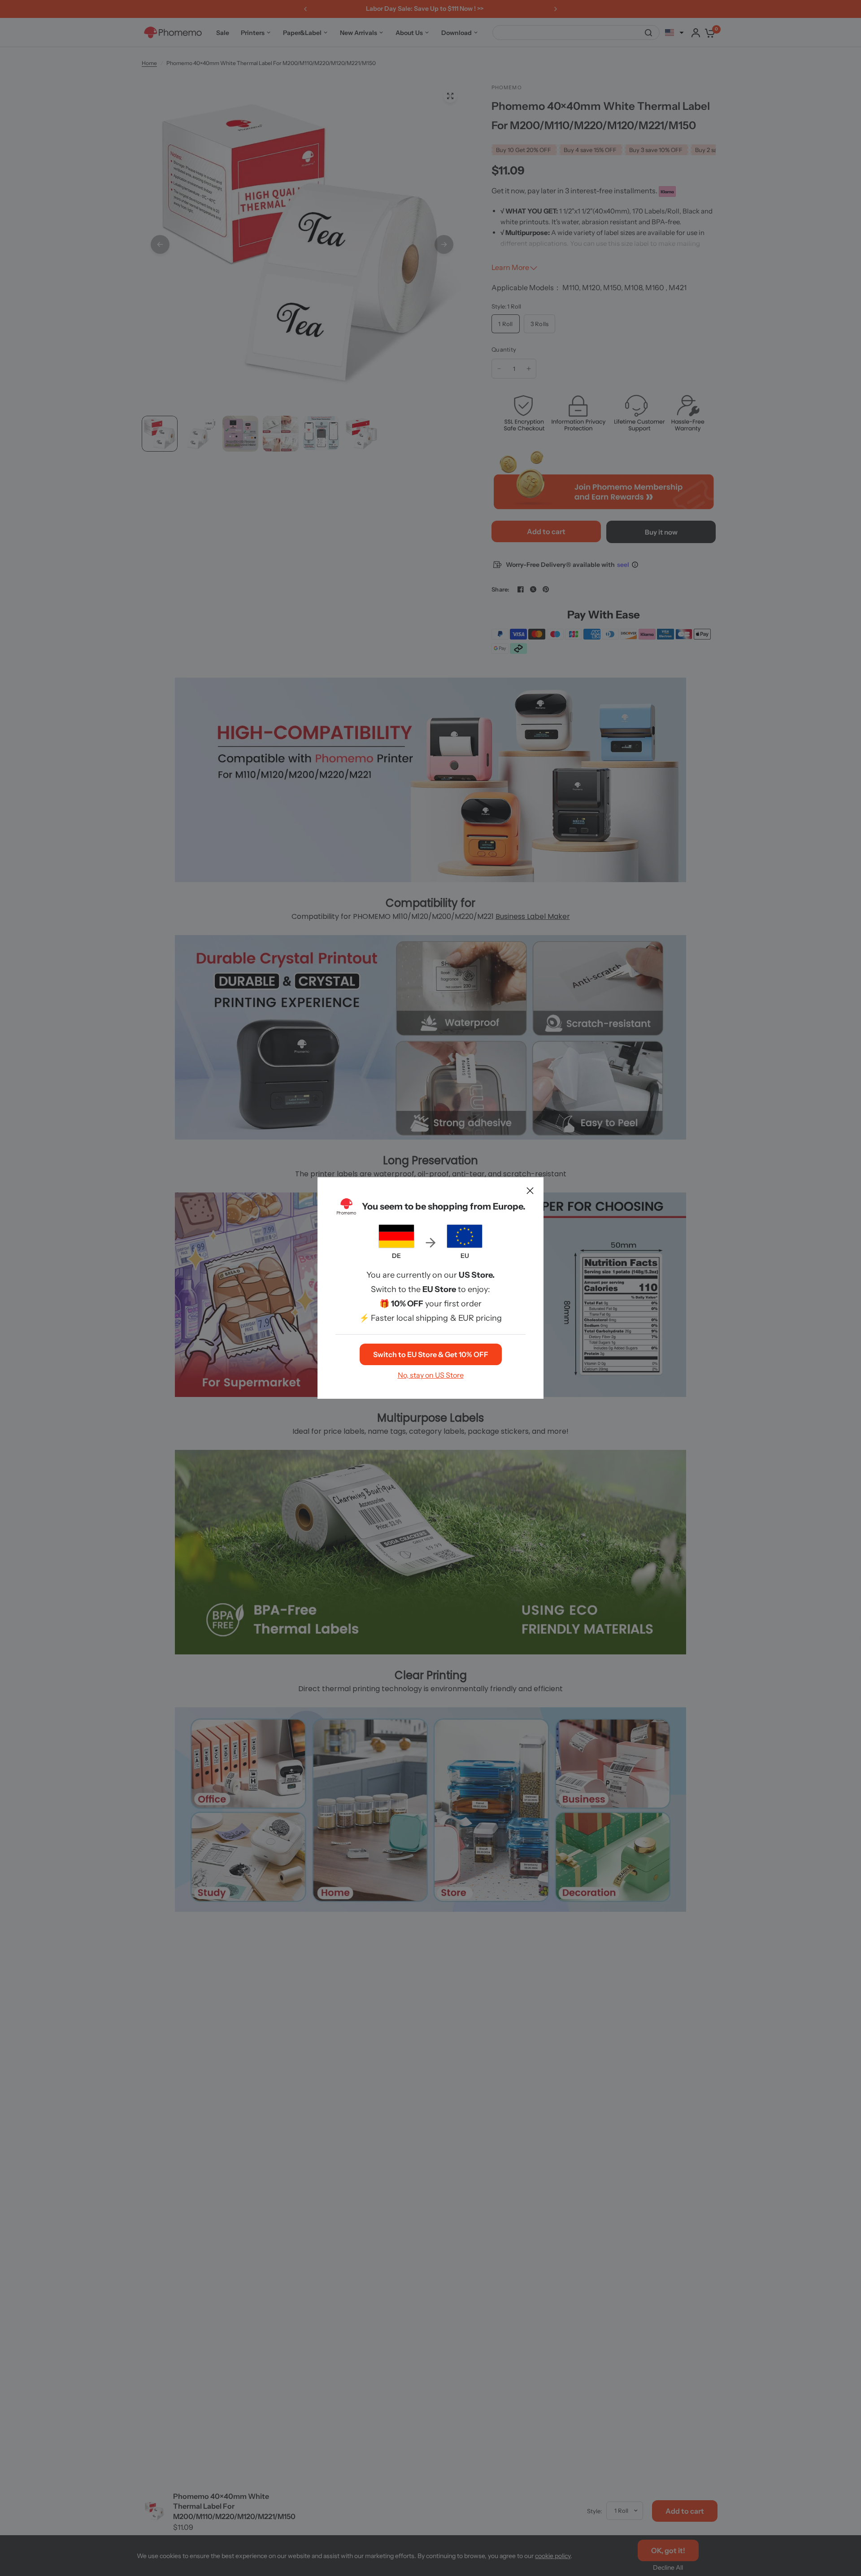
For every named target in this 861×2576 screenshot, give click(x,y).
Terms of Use (430, 1363)
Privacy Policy (482, 1363)
